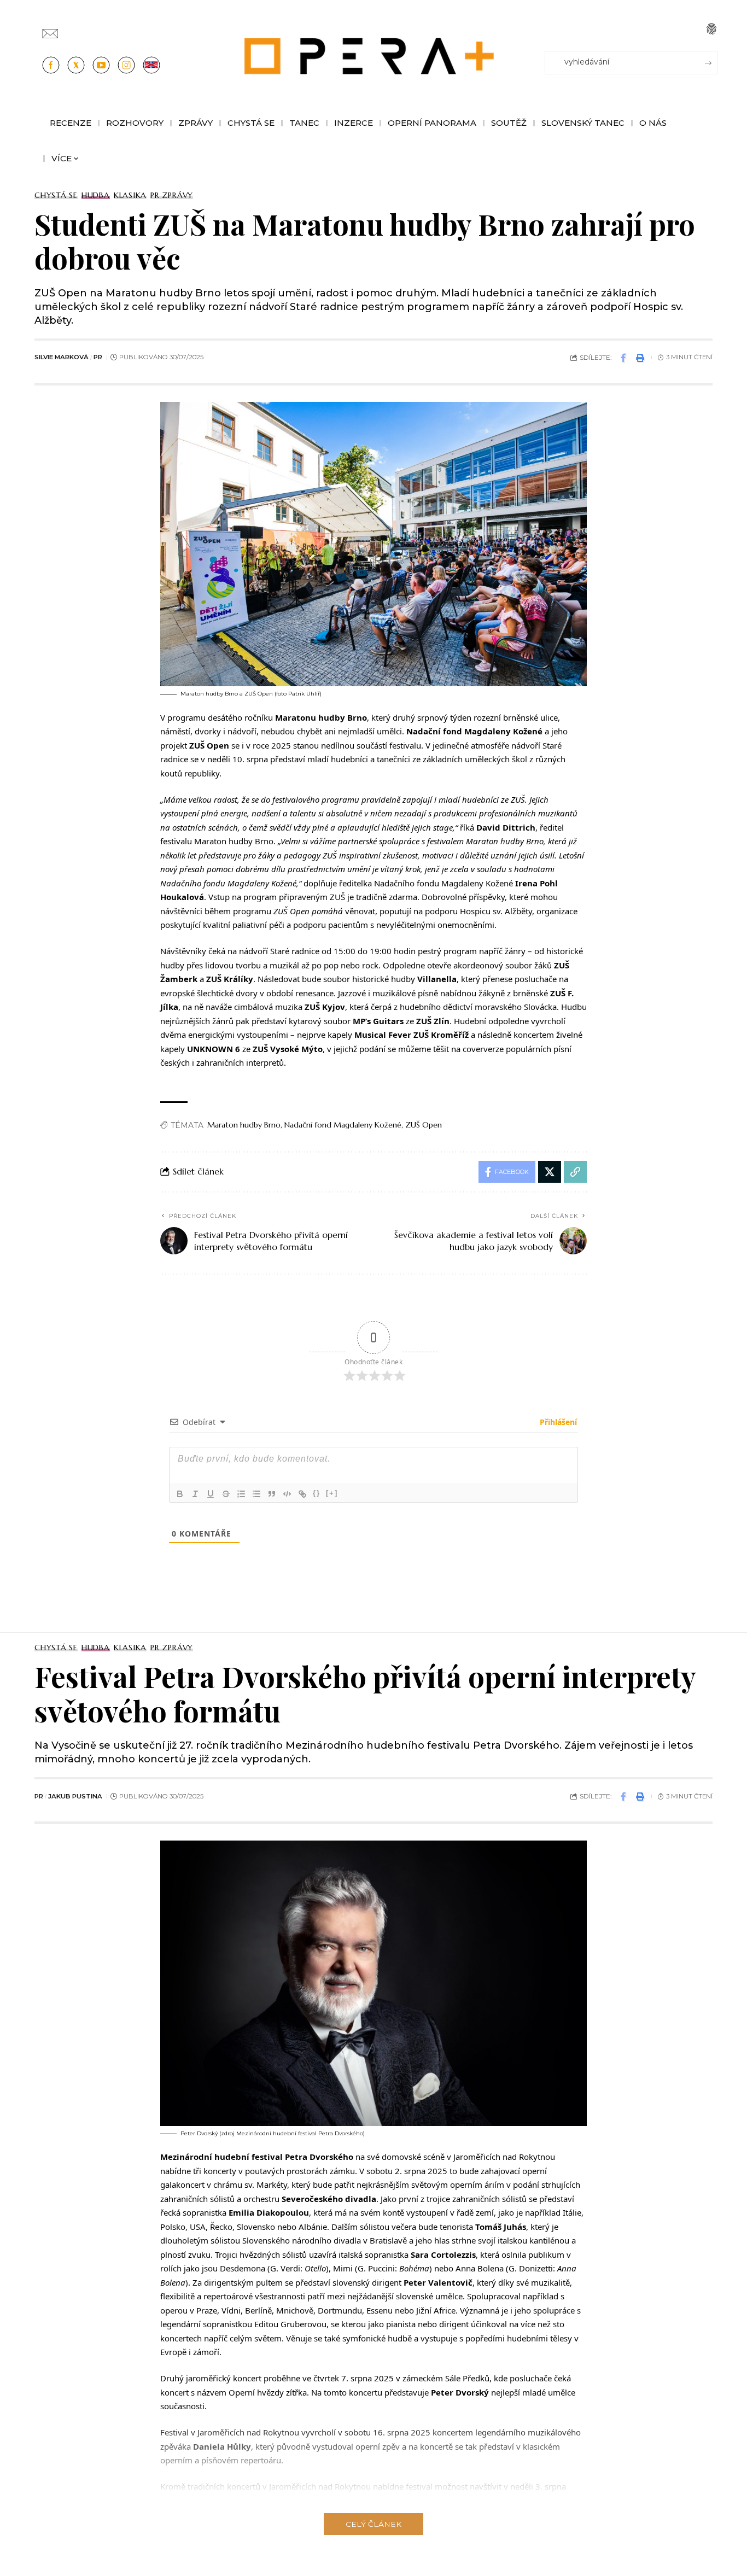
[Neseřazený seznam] (256, 1494)
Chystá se (56, 195)
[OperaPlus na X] (76, 65)
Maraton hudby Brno (244, 1125)
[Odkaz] (302, 1494)
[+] (332, 1493)
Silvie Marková (62, 357)
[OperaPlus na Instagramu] (126, 65)
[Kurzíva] (195, 1494)
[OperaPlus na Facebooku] (51, 65)
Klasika (130, 195)
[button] (711, 29)
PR (98, 357)
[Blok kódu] (287, 1494)
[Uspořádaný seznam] (241, 1494)
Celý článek (373, 2524)
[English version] (151, 65)
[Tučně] (180, 1494)
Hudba (96, 195)
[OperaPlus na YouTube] (101, 65)
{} (317, 1493)
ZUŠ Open (424, 1125)
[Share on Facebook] (623, 358)
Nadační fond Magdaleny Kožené (343, 1125)
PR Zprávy (172, 195)
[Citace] (272, 1494)
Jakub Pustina (75, 1796)
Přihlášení (557, 1422)
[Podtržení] (211, 1494)
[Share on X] (550, 1172)
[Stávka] (226, 1494)
